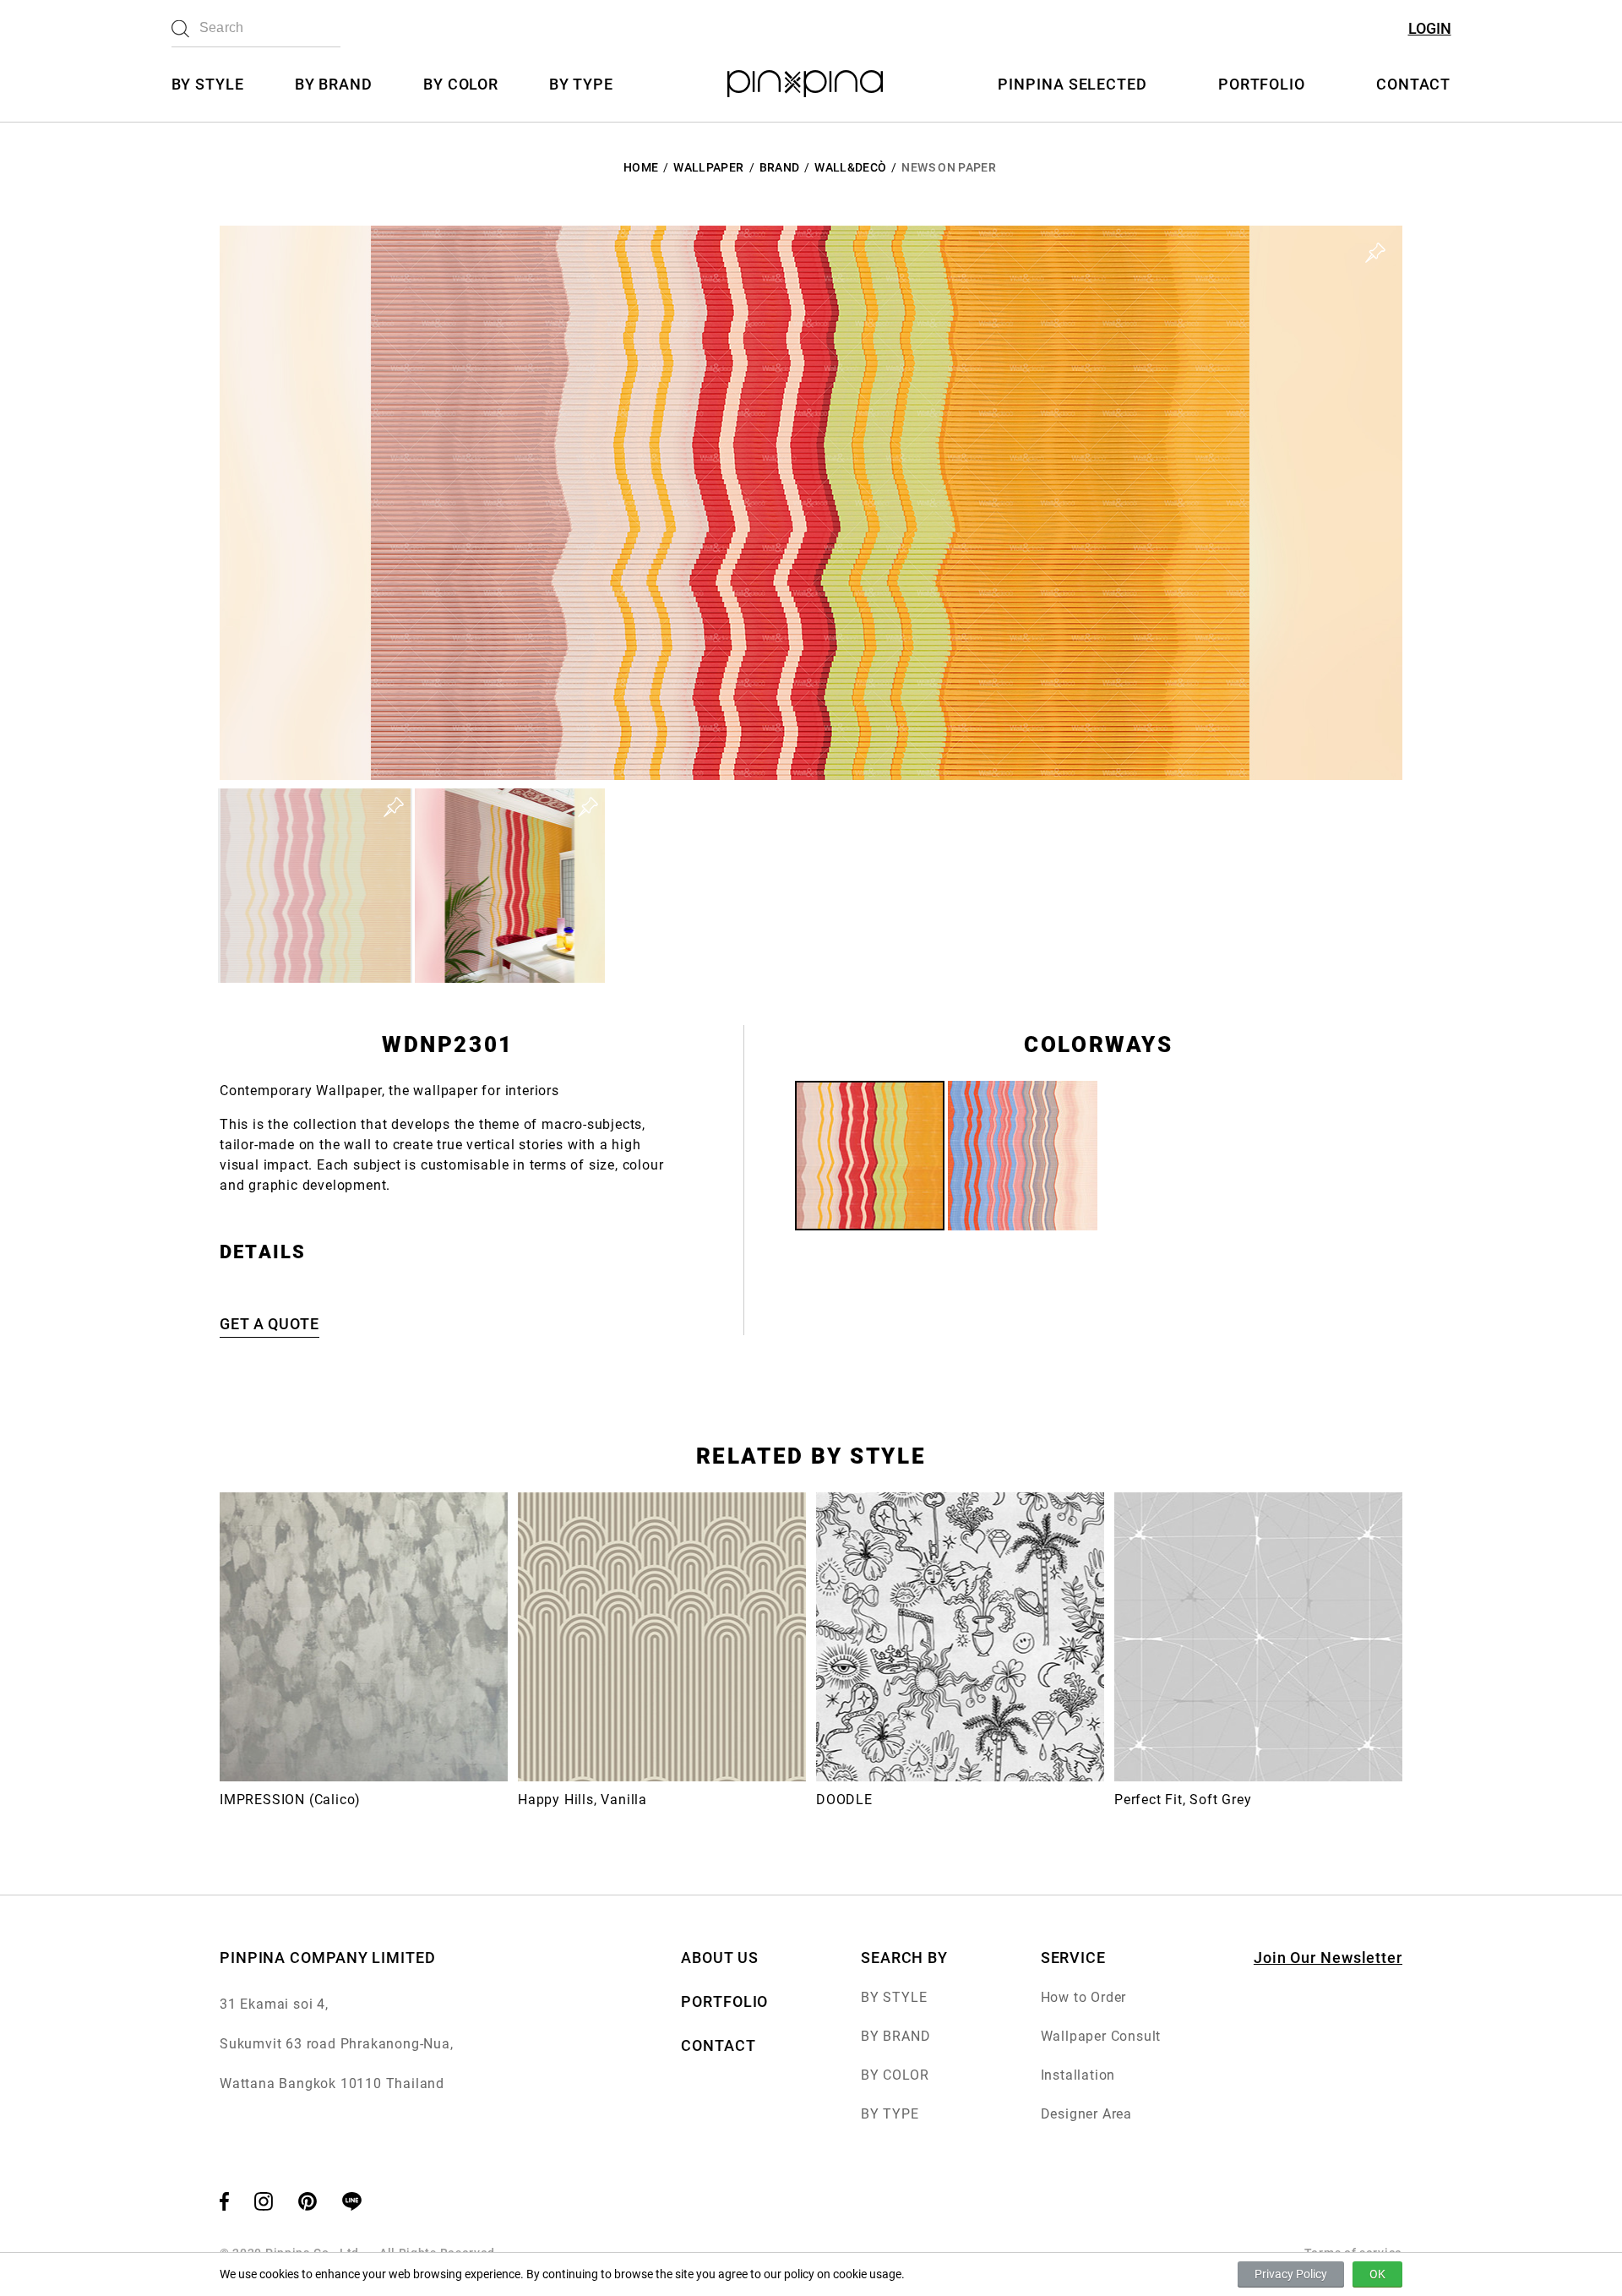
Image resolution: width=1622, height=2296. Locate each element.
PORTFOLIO (1262, 84)
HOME (641, 167)
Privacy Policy (1291, 2274)
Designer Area (1086, 2114)
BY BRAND (334, 84)
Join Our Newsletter (1328, 1958)
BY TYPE (581, 84)
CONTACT (1413, 84)
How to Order (1084, 1997)
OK (1377, 2274)
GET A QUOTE (269, 1324)
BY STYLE (208, 84)
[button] (315, 886)
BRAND (780, 167)
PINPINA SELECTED (1072, 84)
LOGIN (1430, 28)
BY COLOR (461, 84)
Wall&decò (850, 167)
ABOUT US (719, 1958)
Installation (1078, 2075)
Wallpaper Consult (1101, 2036)
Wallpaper (708, 167)
